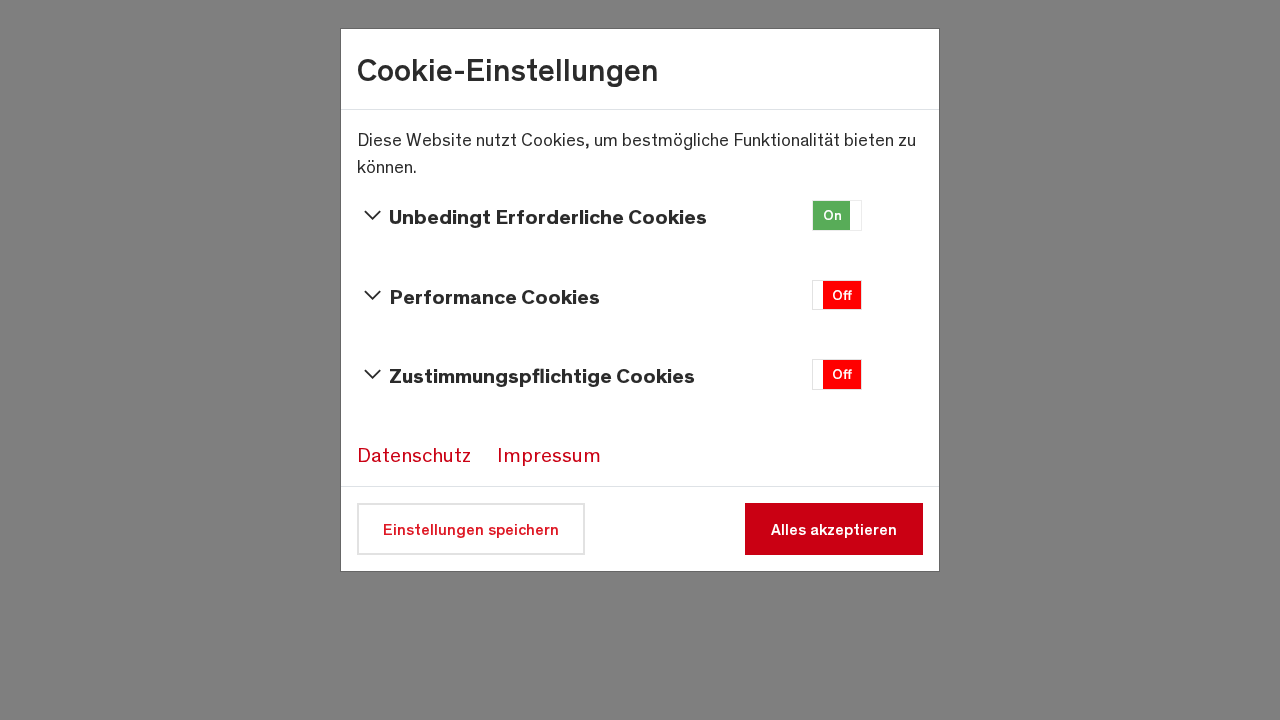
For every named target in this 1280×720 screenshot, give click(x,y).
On (832, 214)
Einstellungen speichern (471, 528)
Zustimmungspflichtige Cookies (542, 374)
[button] (837, 215)
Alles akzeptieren (834, 528)
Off (842, 294)
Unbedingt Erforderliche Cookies (548, 215)
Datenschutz (414, 454)
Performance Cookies (494, 295)
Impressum (549, 454)
